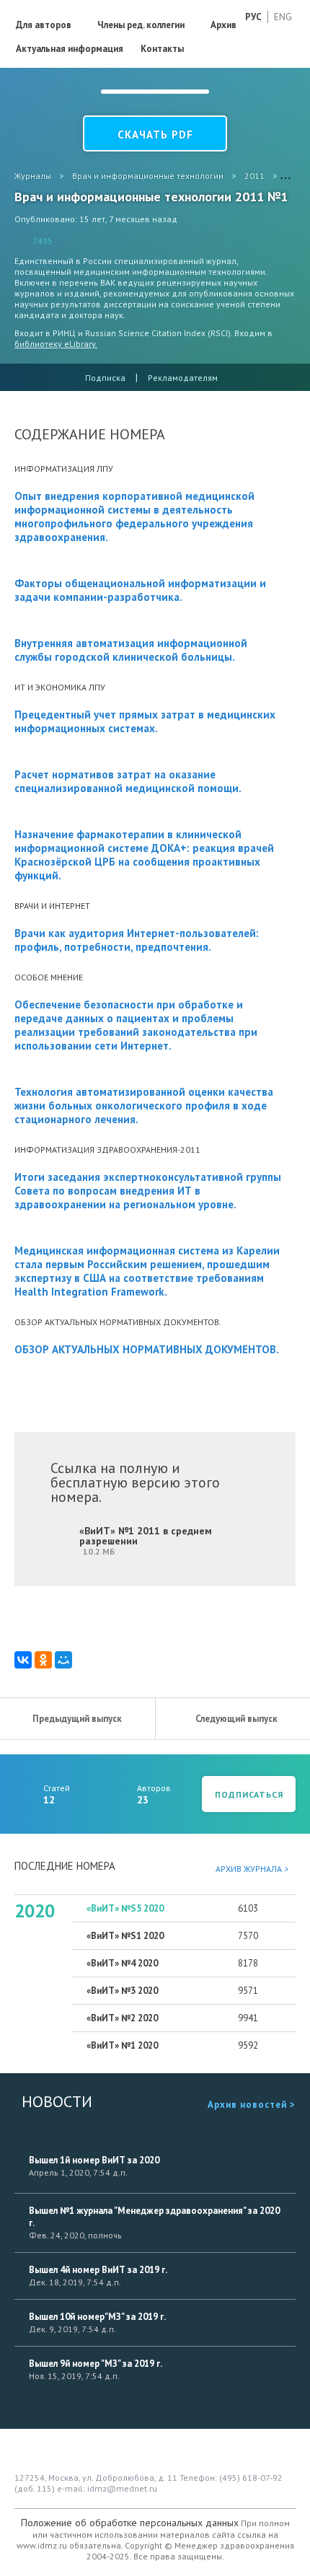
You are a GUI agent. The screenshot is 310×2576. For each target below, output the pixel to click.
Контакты (162, 49)
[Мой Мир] (63, 1660)
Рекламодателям (183, 378)
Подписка (105, 378)
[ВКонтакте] (23, 1660)
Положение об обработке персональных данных (130, 2523)
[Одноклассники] (43, 1660)
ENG (283, 17)
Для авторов (44, 25)
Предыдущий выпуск (77, 1719)
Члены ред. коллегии (141, 25)
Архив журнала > (252, 1869)
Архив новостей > (252, 2105)
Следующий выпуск (236, 1719)
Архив (223, 25)
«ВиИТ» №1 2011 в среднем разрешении (146, 1540)
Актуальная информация (70, 49)
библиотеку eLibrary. (56, 344)
